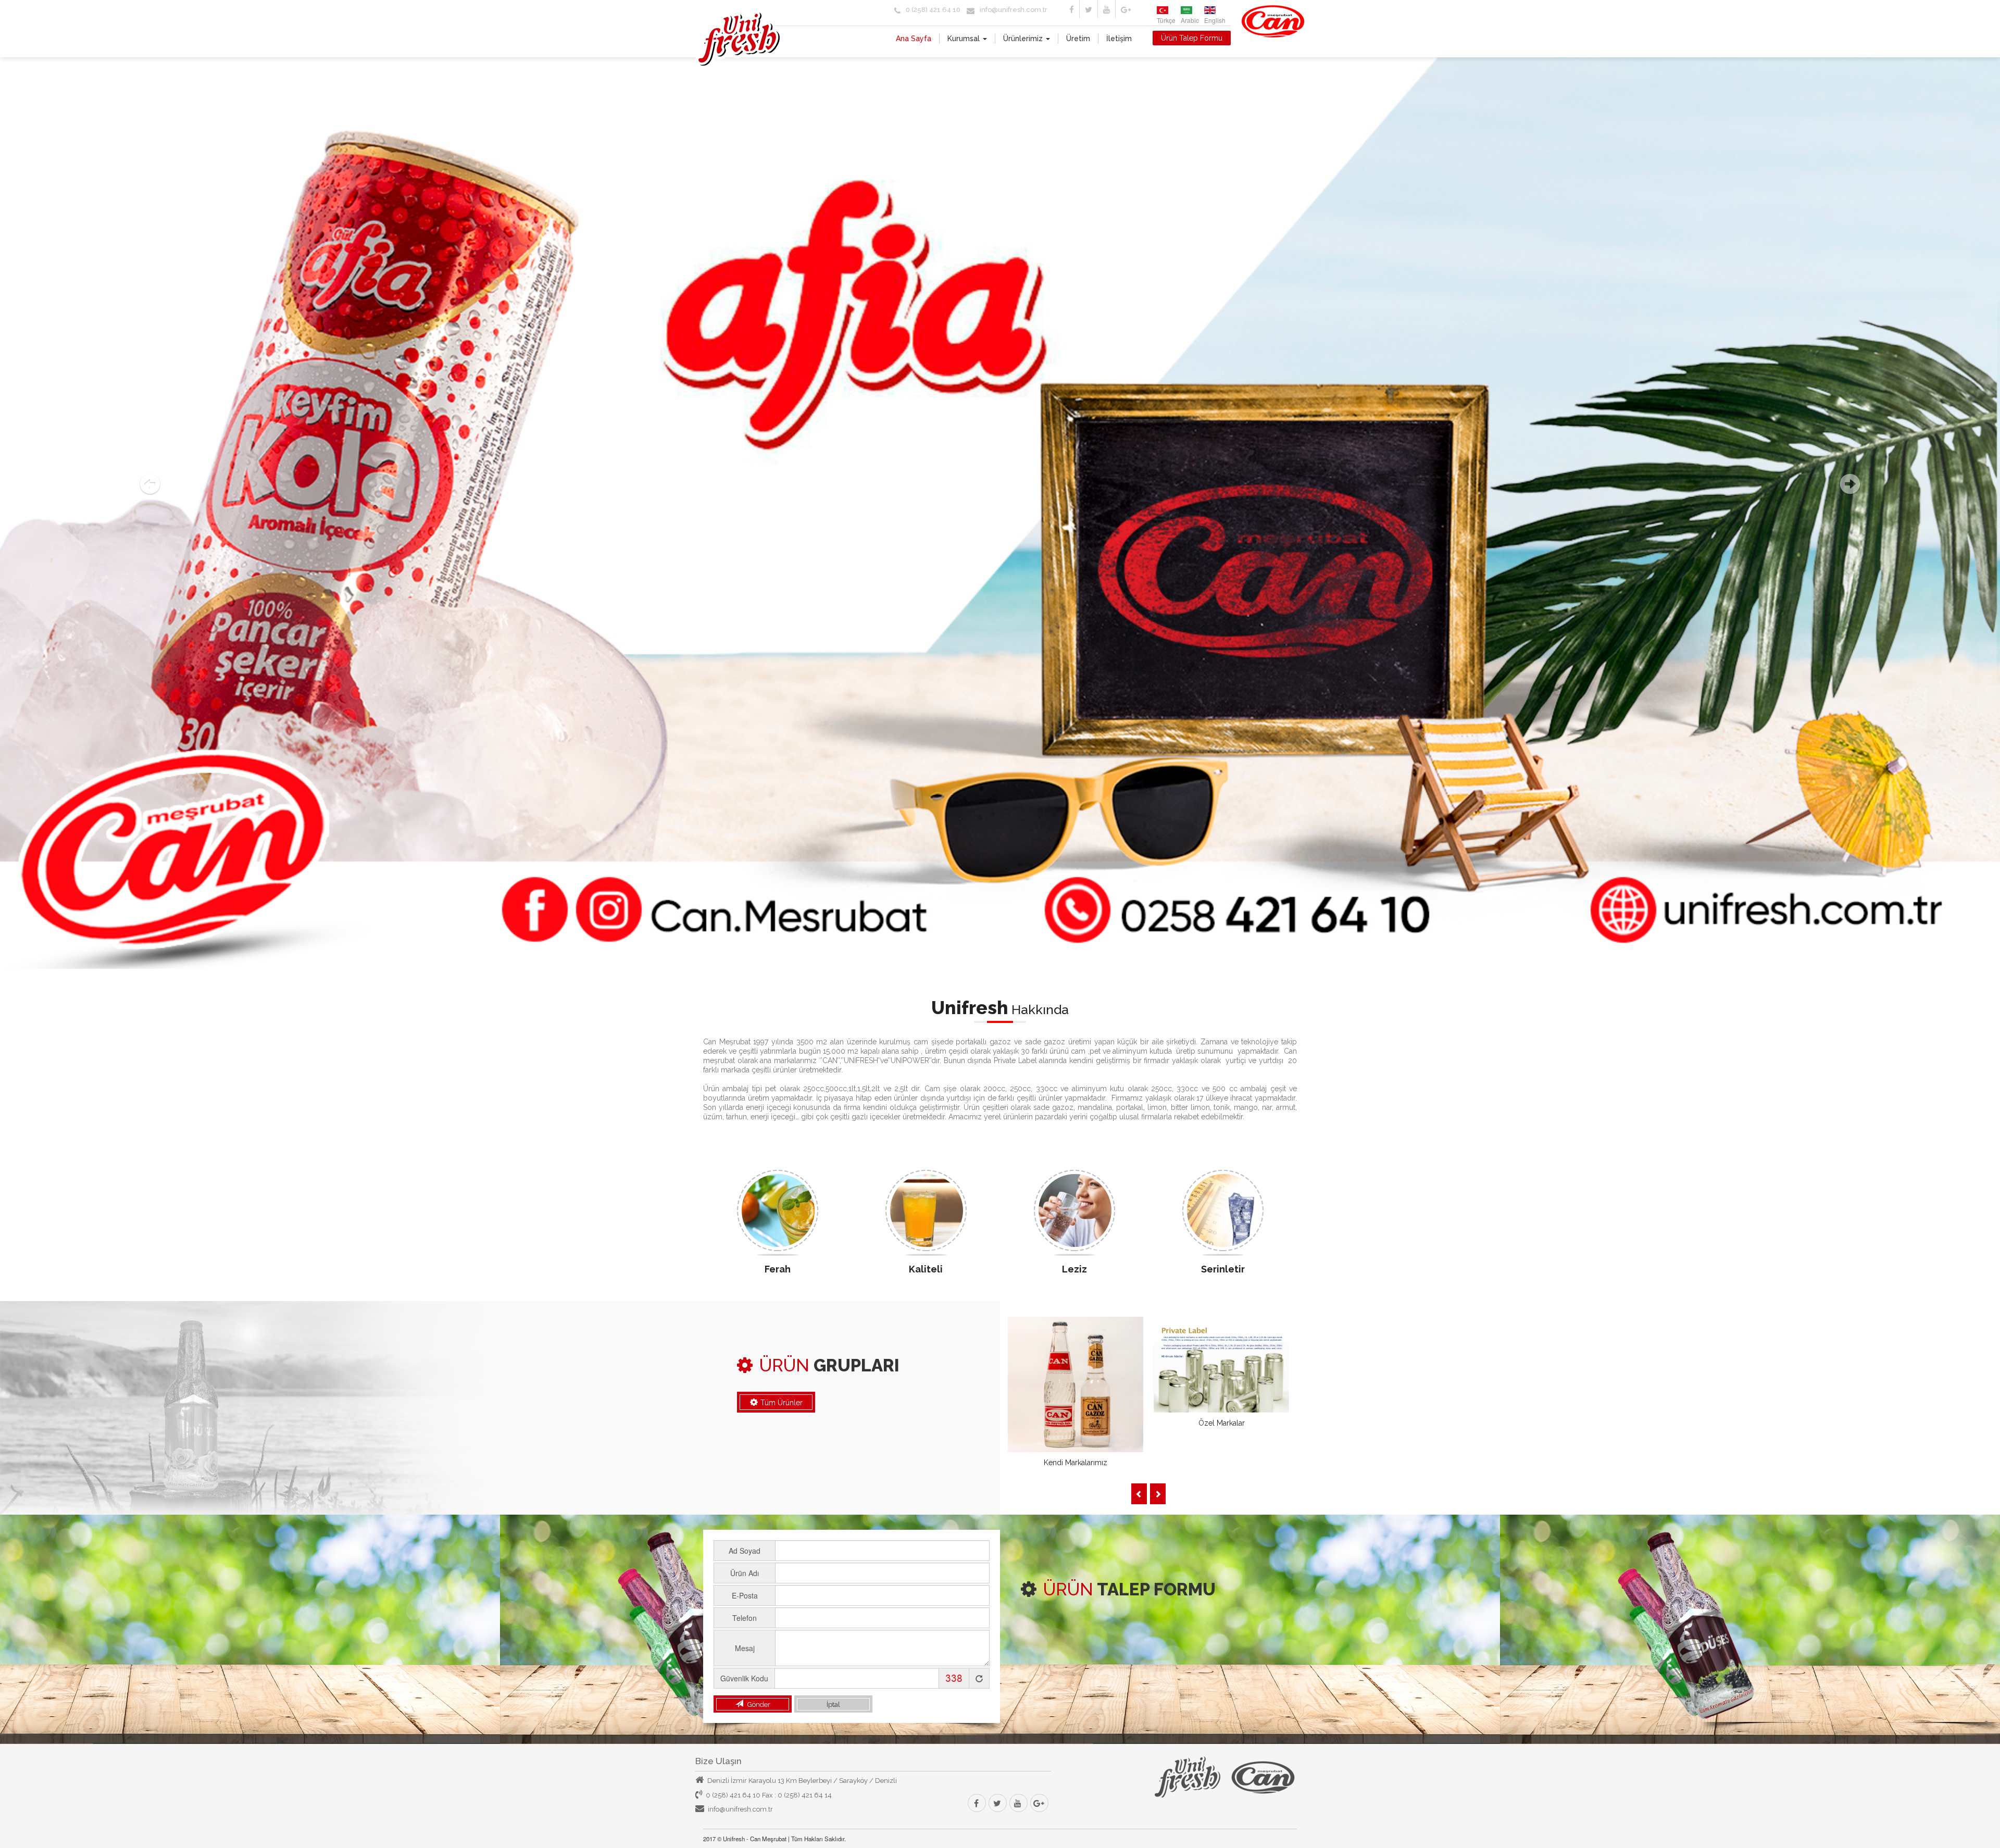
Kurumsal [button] (965, 39)
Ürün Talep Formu (1192, 38)
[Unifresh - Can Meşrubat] (739, 56)
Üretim (1078, 39)
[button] (150, 484)
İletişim (1119, 39)
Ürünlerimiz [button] (1024, 39)
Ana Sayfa (914, 39)
